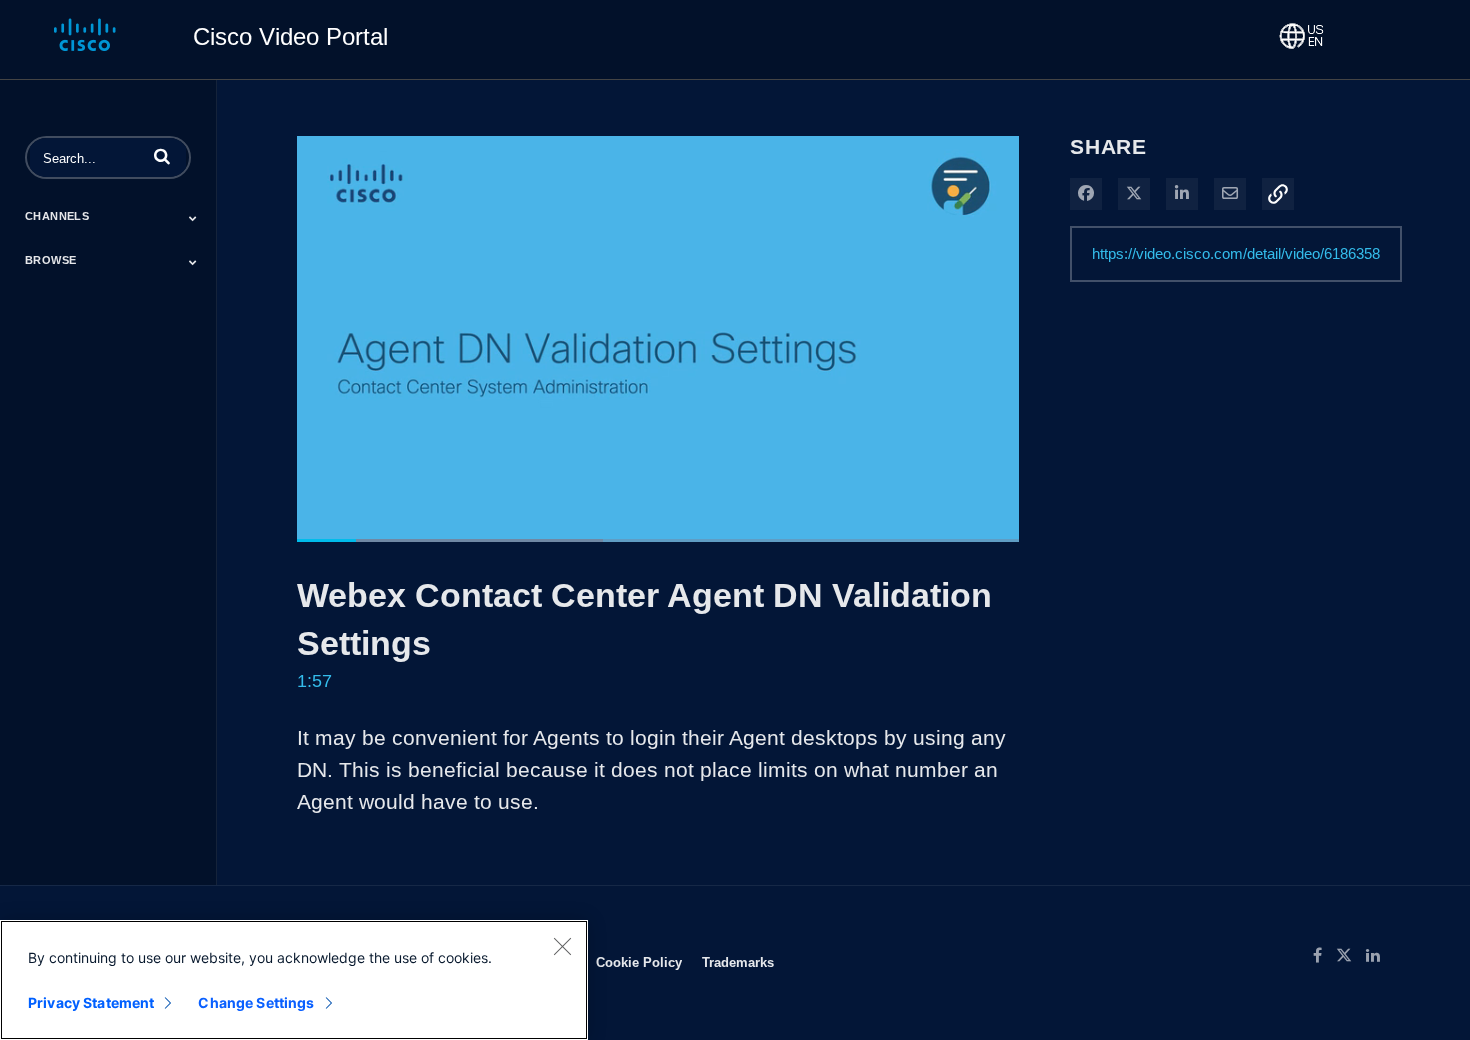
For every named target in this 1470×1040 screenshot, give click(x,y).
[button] (162, 156)
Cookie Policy (639, 962)
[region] (294, 980)
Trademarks (738, 962)
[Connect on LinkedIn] (1378, 956)
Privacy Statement (91, 1002)
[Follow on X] (1351, 956)
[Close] (562, 946)
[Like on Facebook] (1324, 956)
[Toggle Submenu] (193, 218)
